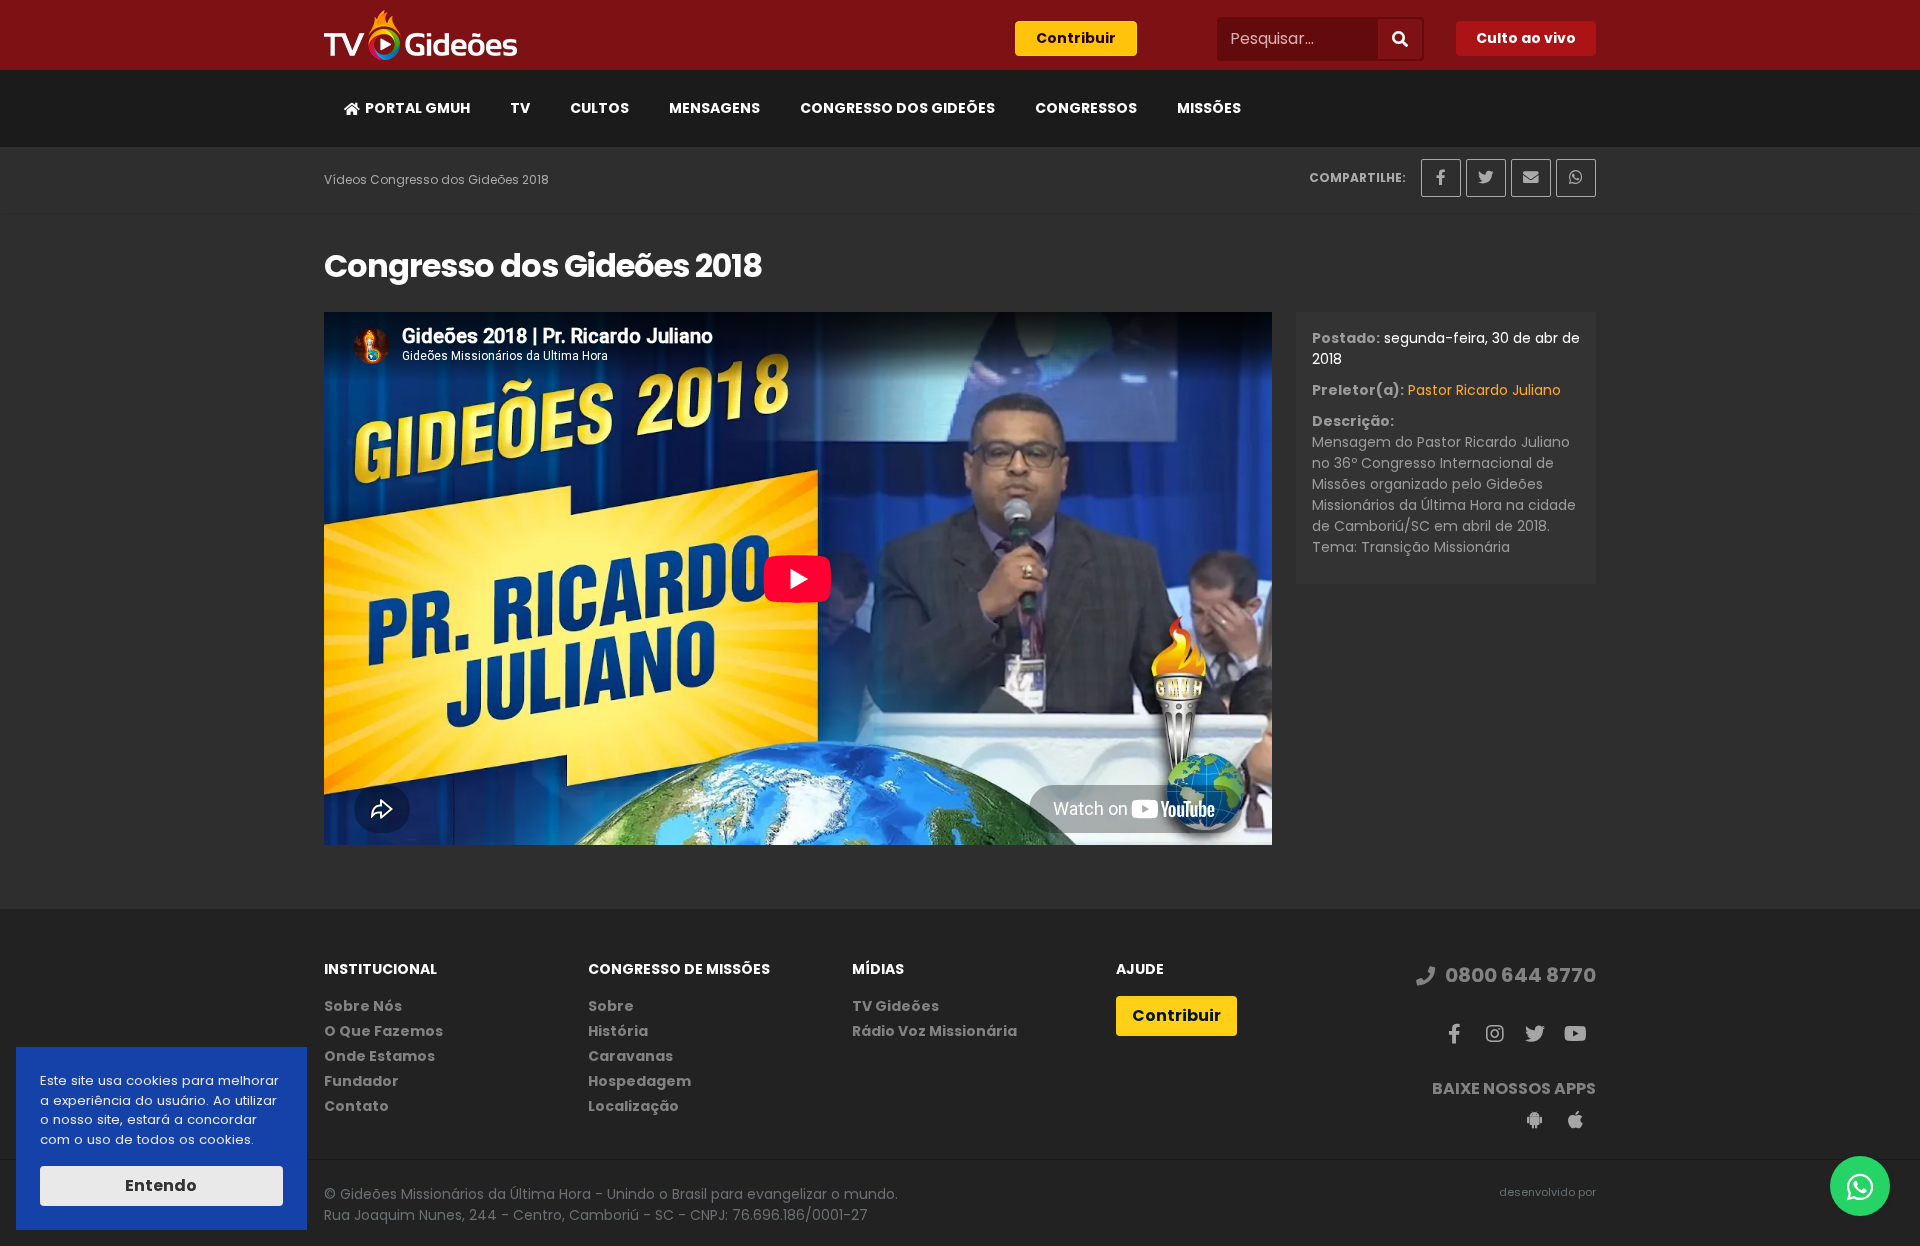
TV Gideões (895, 1006)
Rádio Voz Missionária (934, 1031)
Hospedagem (639, 1081)
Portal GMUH (417, 108)
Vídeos (345, 179)
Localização (633, 1106)
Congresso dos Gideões (897, 108)
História (618, 1031)
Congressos (1086, 108)
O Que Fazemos (383, 1031)
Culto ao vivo (1526, 38)
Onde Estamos (379, 1056)
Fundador (361, 1081)
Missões (1209, 108)
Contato (356, 1106)
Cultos (599, 108)
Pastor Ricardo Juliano (1484, 390)
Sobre (611, 1006)
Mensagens (714, 108)
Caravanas (630, 1056)
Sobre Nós (363, 1006)
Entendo (161, 1185)
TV (520, 108)
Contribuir (1076, 38)
